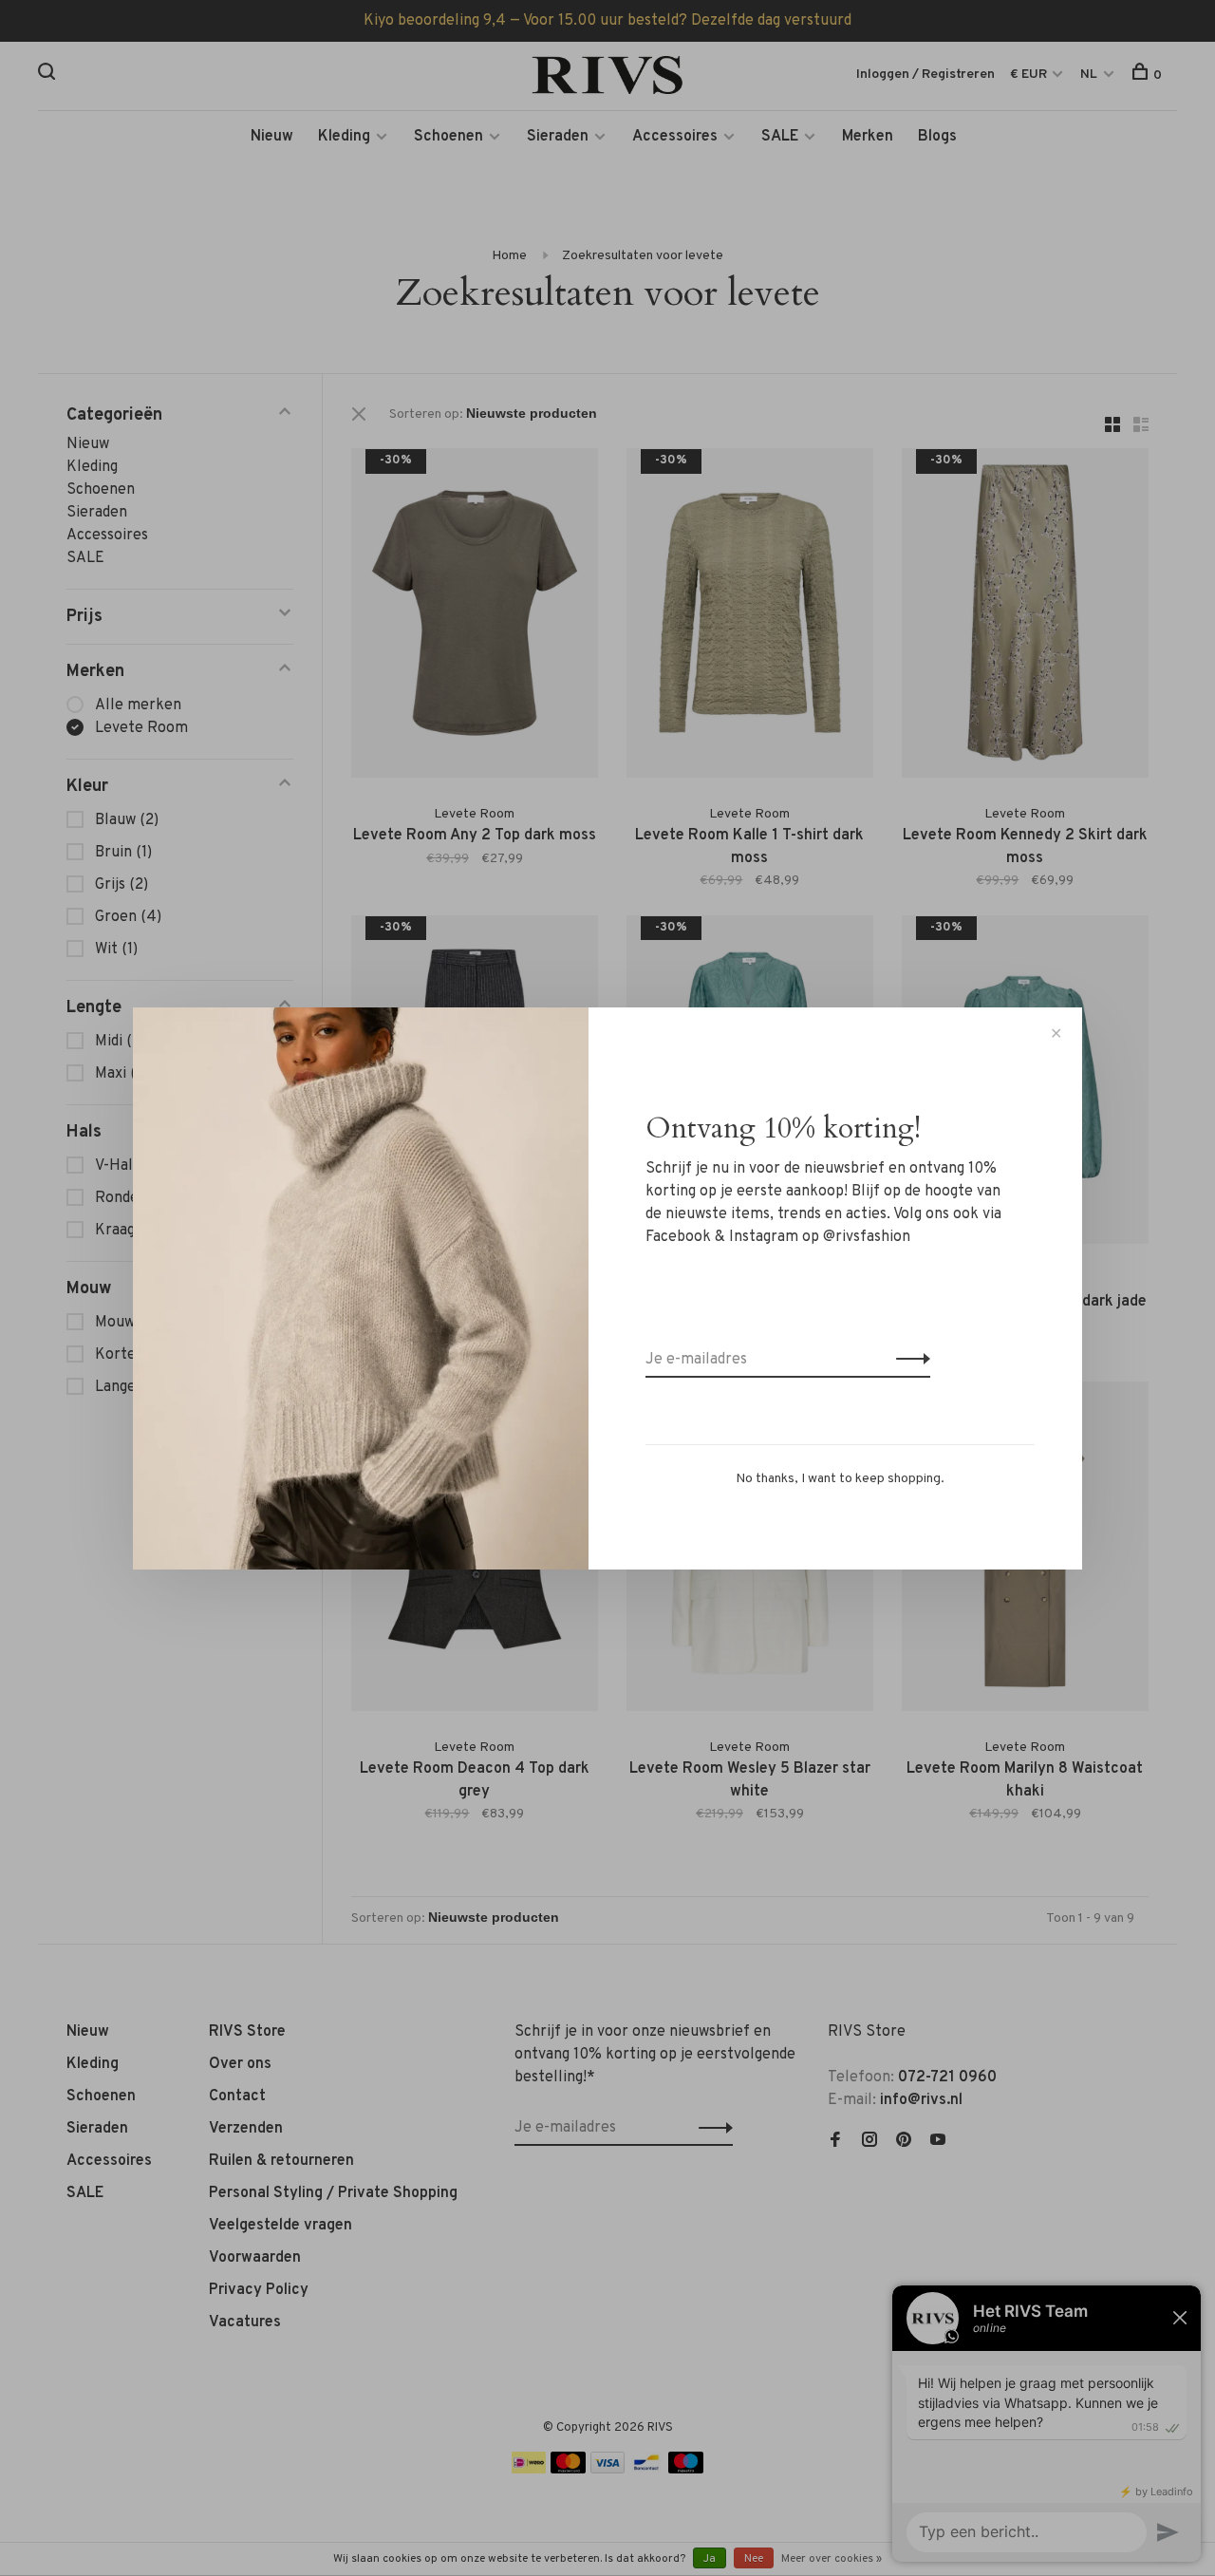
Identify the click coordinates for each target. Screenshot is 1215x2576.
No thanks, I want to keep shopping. (840, 1479)
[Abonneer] (908, 1360)
